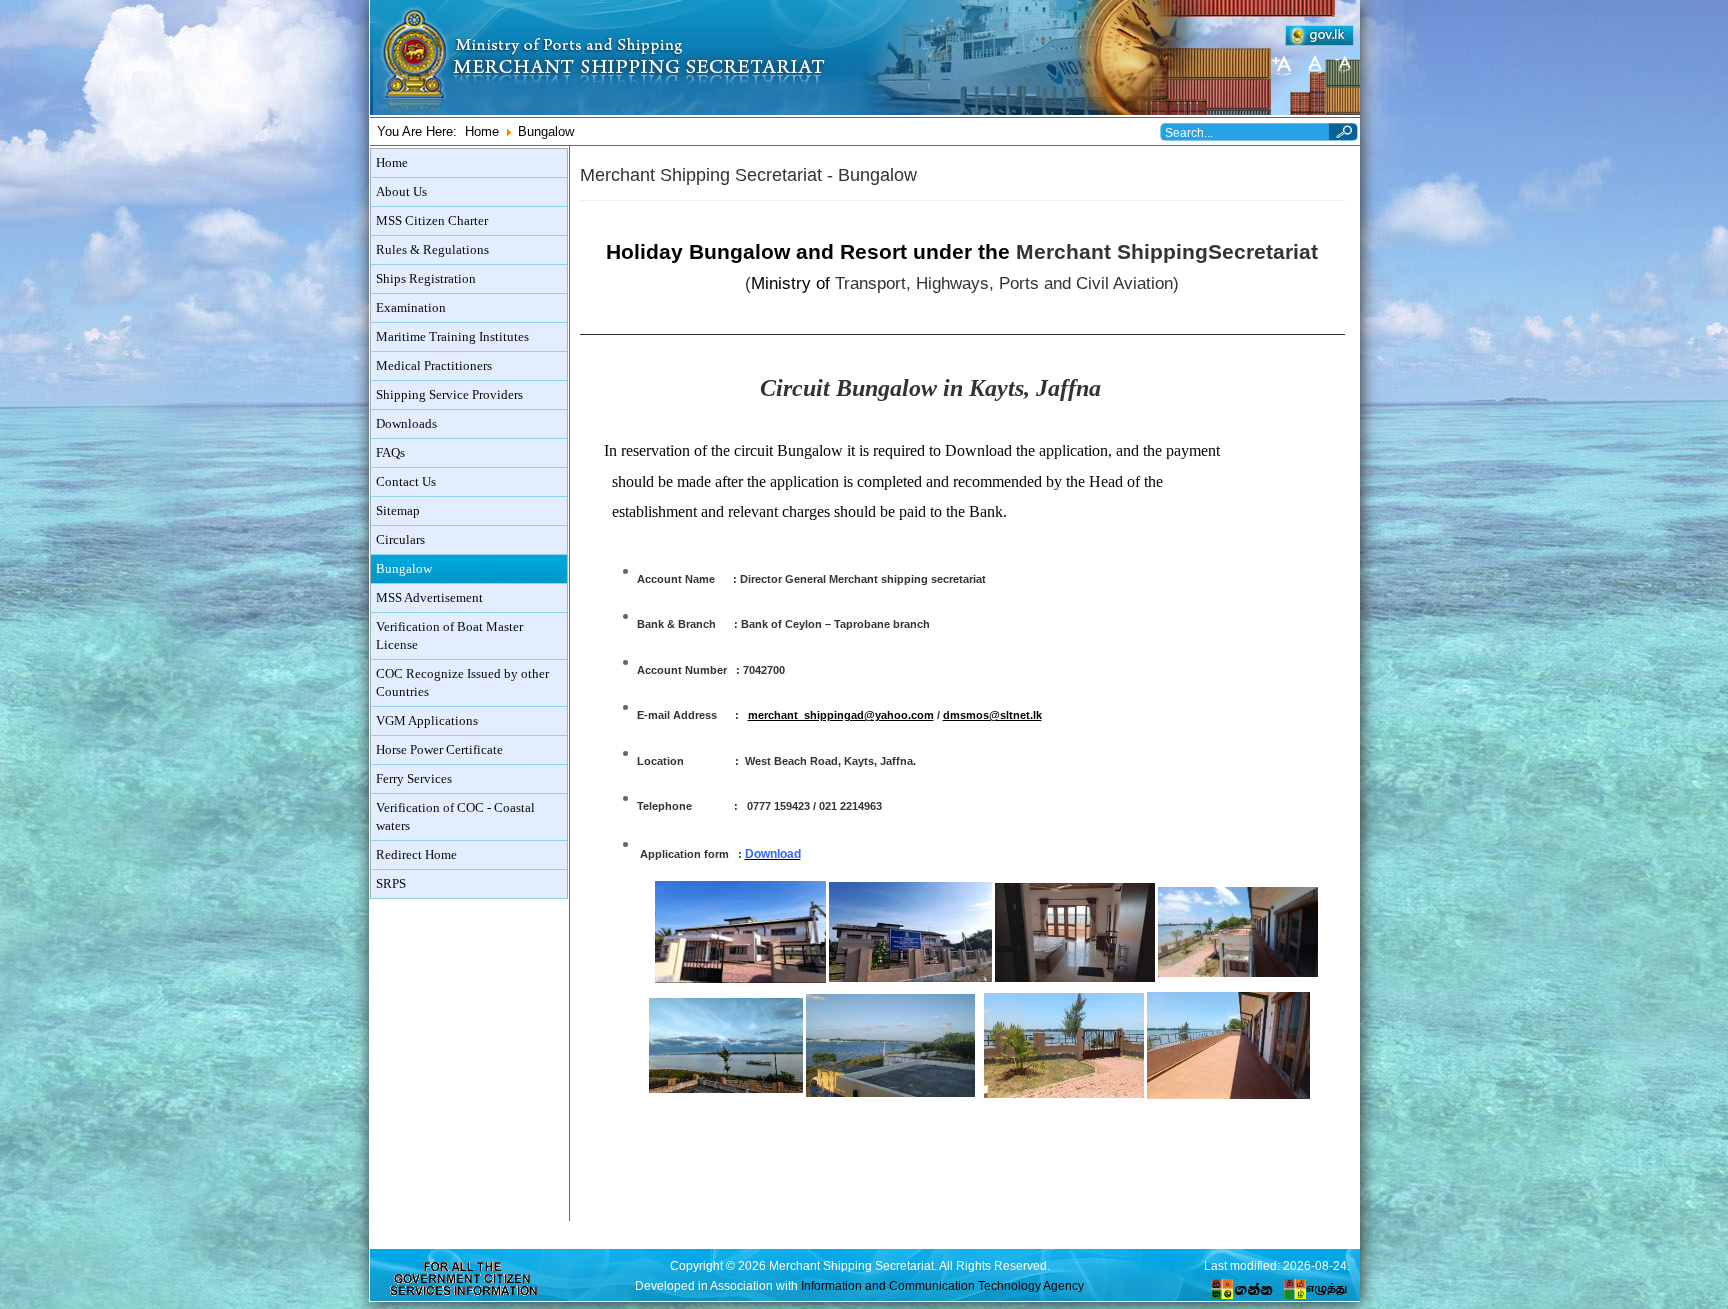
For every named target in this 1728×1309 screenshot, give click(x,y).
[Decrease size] (1344, 64)
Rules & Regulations (432, 250)
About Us (401, 192)
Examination (411, 308)
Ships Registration (426, 279)
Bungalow (404, 569)
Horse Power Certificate (439, 750)
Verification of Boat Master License (449, 636)
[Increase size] (1284, 64)
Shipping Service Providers (449, 395)
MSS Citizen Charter (432, 221)
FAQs (390, 453)
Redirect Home (416, 855)
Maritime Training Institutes (452, 337)
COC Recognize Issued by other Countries (462, 683)
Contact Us (406, 482)
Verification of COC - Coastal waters (455, 817)
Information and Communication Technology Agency (942, 1285)
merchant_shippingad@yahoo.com (841, 715)
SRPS (391, 884)
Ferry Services (414, 779)
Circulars (400, 540)
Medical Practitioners (434, 366)
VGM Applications (427, 721)
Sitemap (398, 511)
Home (482, 131)
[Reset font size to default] (1314, 64)
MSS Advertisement (429, 598)
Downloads (406, 424)
